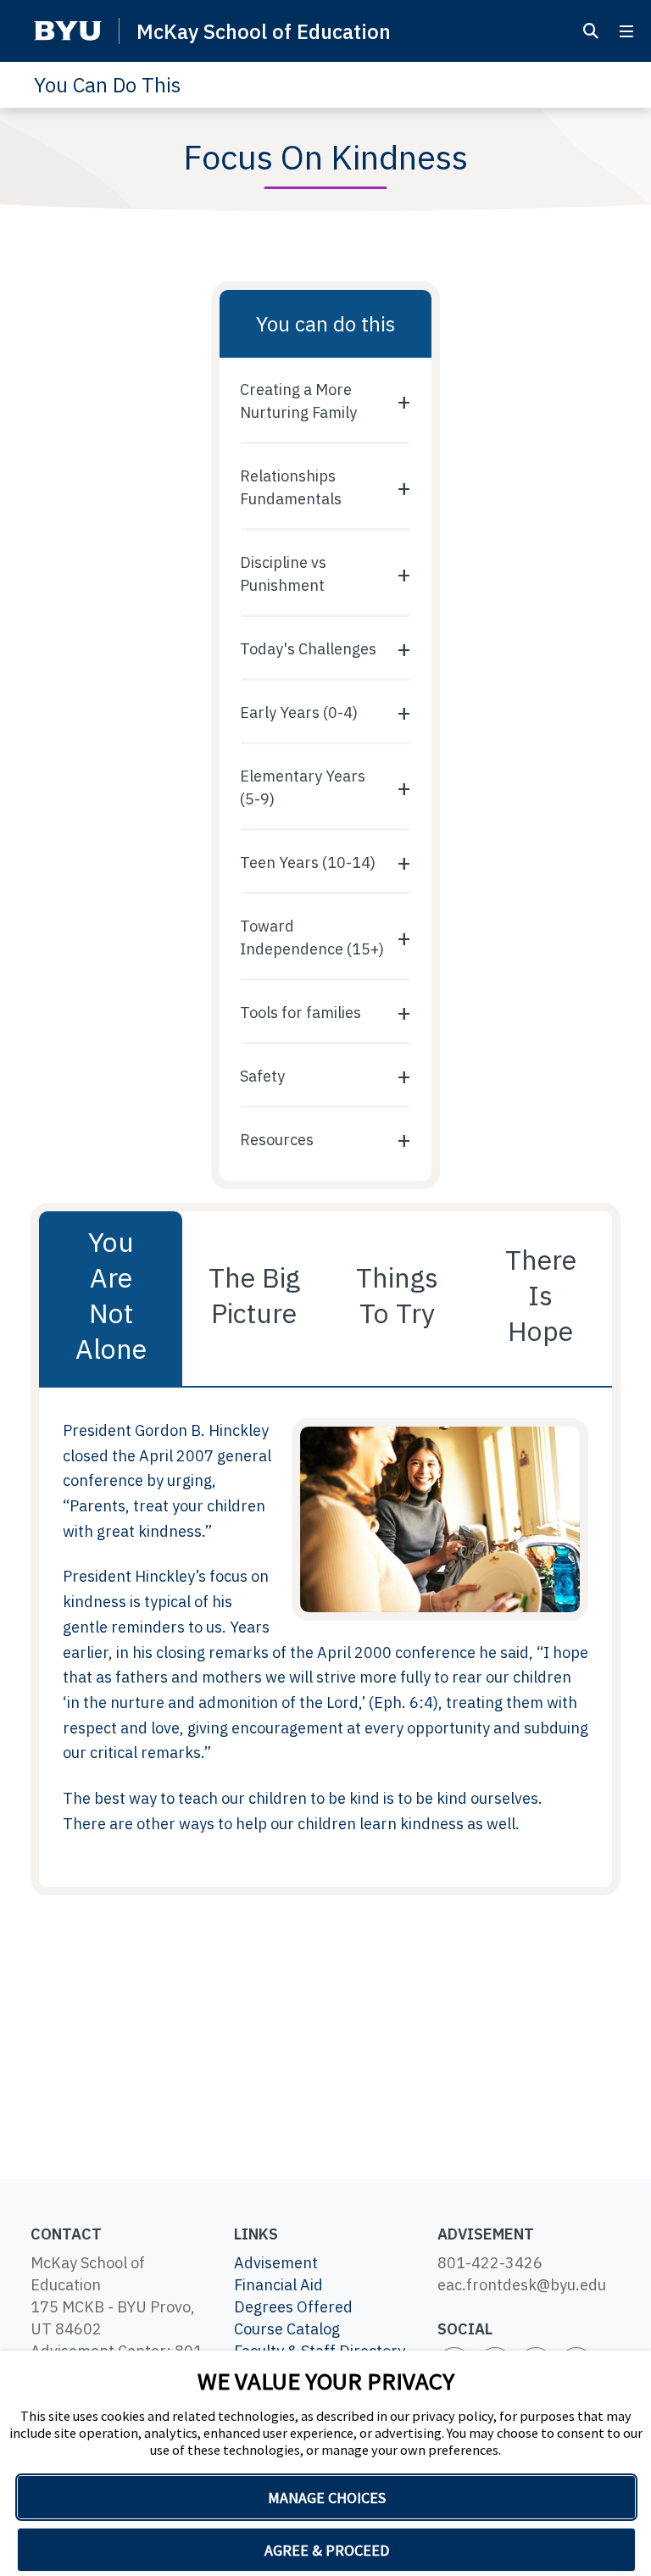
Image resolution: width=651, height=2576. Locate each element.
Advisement (276, 2263)
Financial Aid (278, 2285)
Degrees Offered (293, 2307)
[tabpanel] (325, 1637)
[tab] (111, 1299)
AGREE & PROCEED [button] (327, 2550)
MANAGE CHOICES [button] (327, 2498)
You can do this (325, 324)
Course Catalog (287, 2329)
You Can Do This (107, 85)
